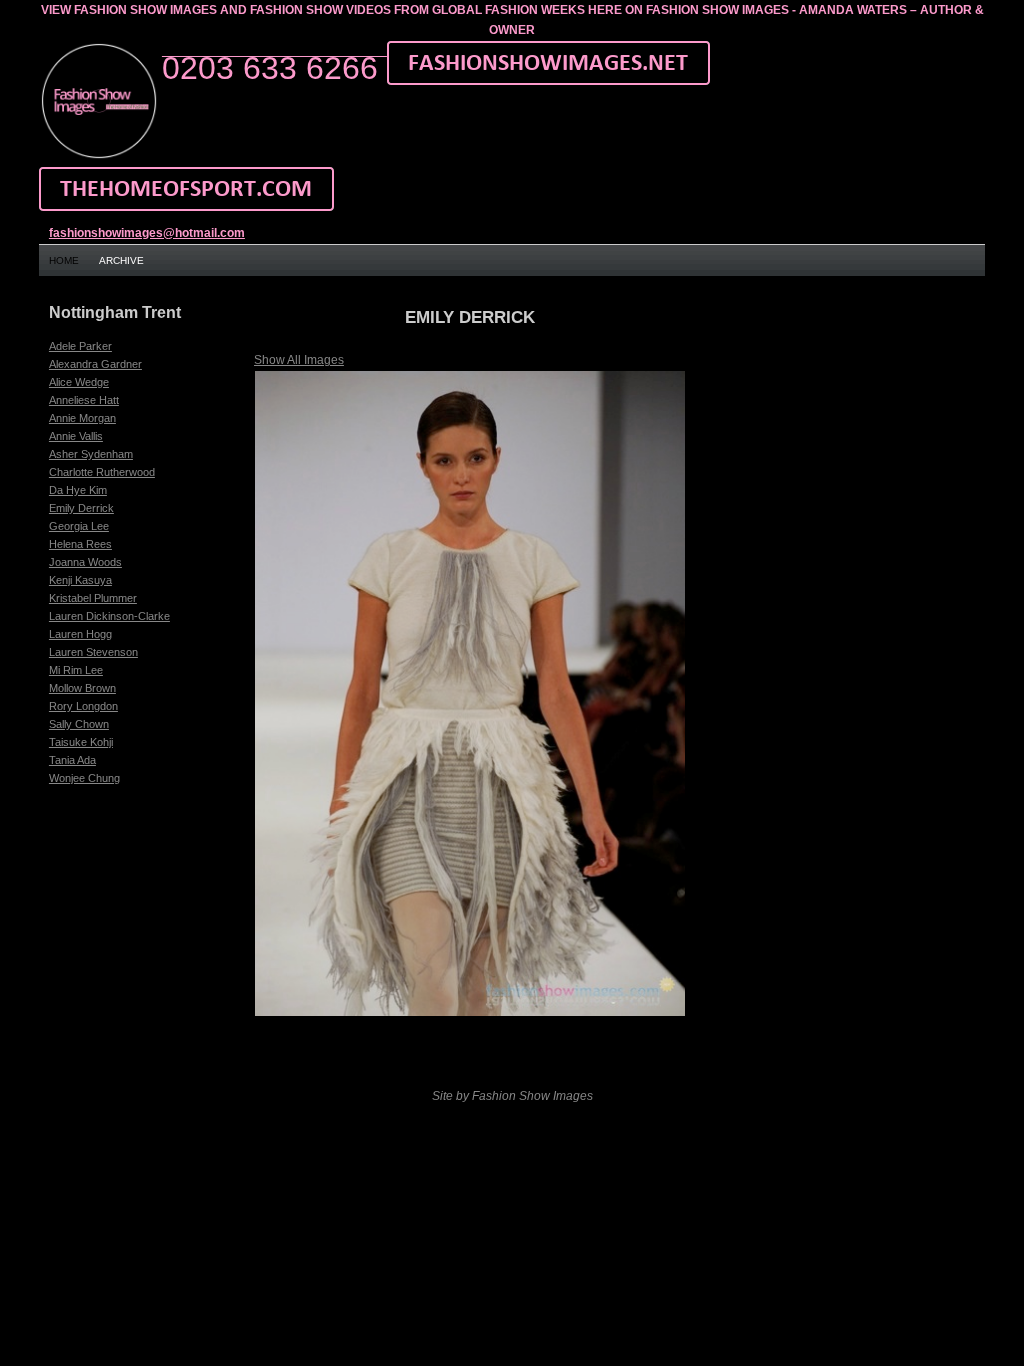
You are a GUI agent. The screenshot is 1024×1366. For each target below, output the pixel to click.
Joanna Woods (85, 562)
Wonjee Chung (84, 778)
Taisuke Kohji (81, 742)
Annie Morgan (82, 418)
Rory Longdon (83, 706)
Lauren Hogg (80, 634)
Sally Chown (79, 724)
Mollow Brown (82, 688)
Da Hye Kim (78, 490)
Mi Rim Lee (76, 670)
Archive (121, 260)
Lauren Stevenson (93, 652)
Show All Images (299, 360)
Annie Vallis (76, 436)
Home (64, 260)
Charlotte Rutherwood (102, 472)
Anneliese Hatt (84, 400)
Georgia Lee (79, 526)
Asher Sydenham (91, 454)
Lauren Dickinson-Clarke (109, 616)
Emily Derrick (81, 508)
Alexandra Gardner (95, 364)
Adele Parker (80, 346)
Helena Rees (80, 544)
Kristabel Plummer (93, 598)
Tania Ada (72, 760)
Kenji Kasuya (80, 580)
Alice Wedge (79, 382)
